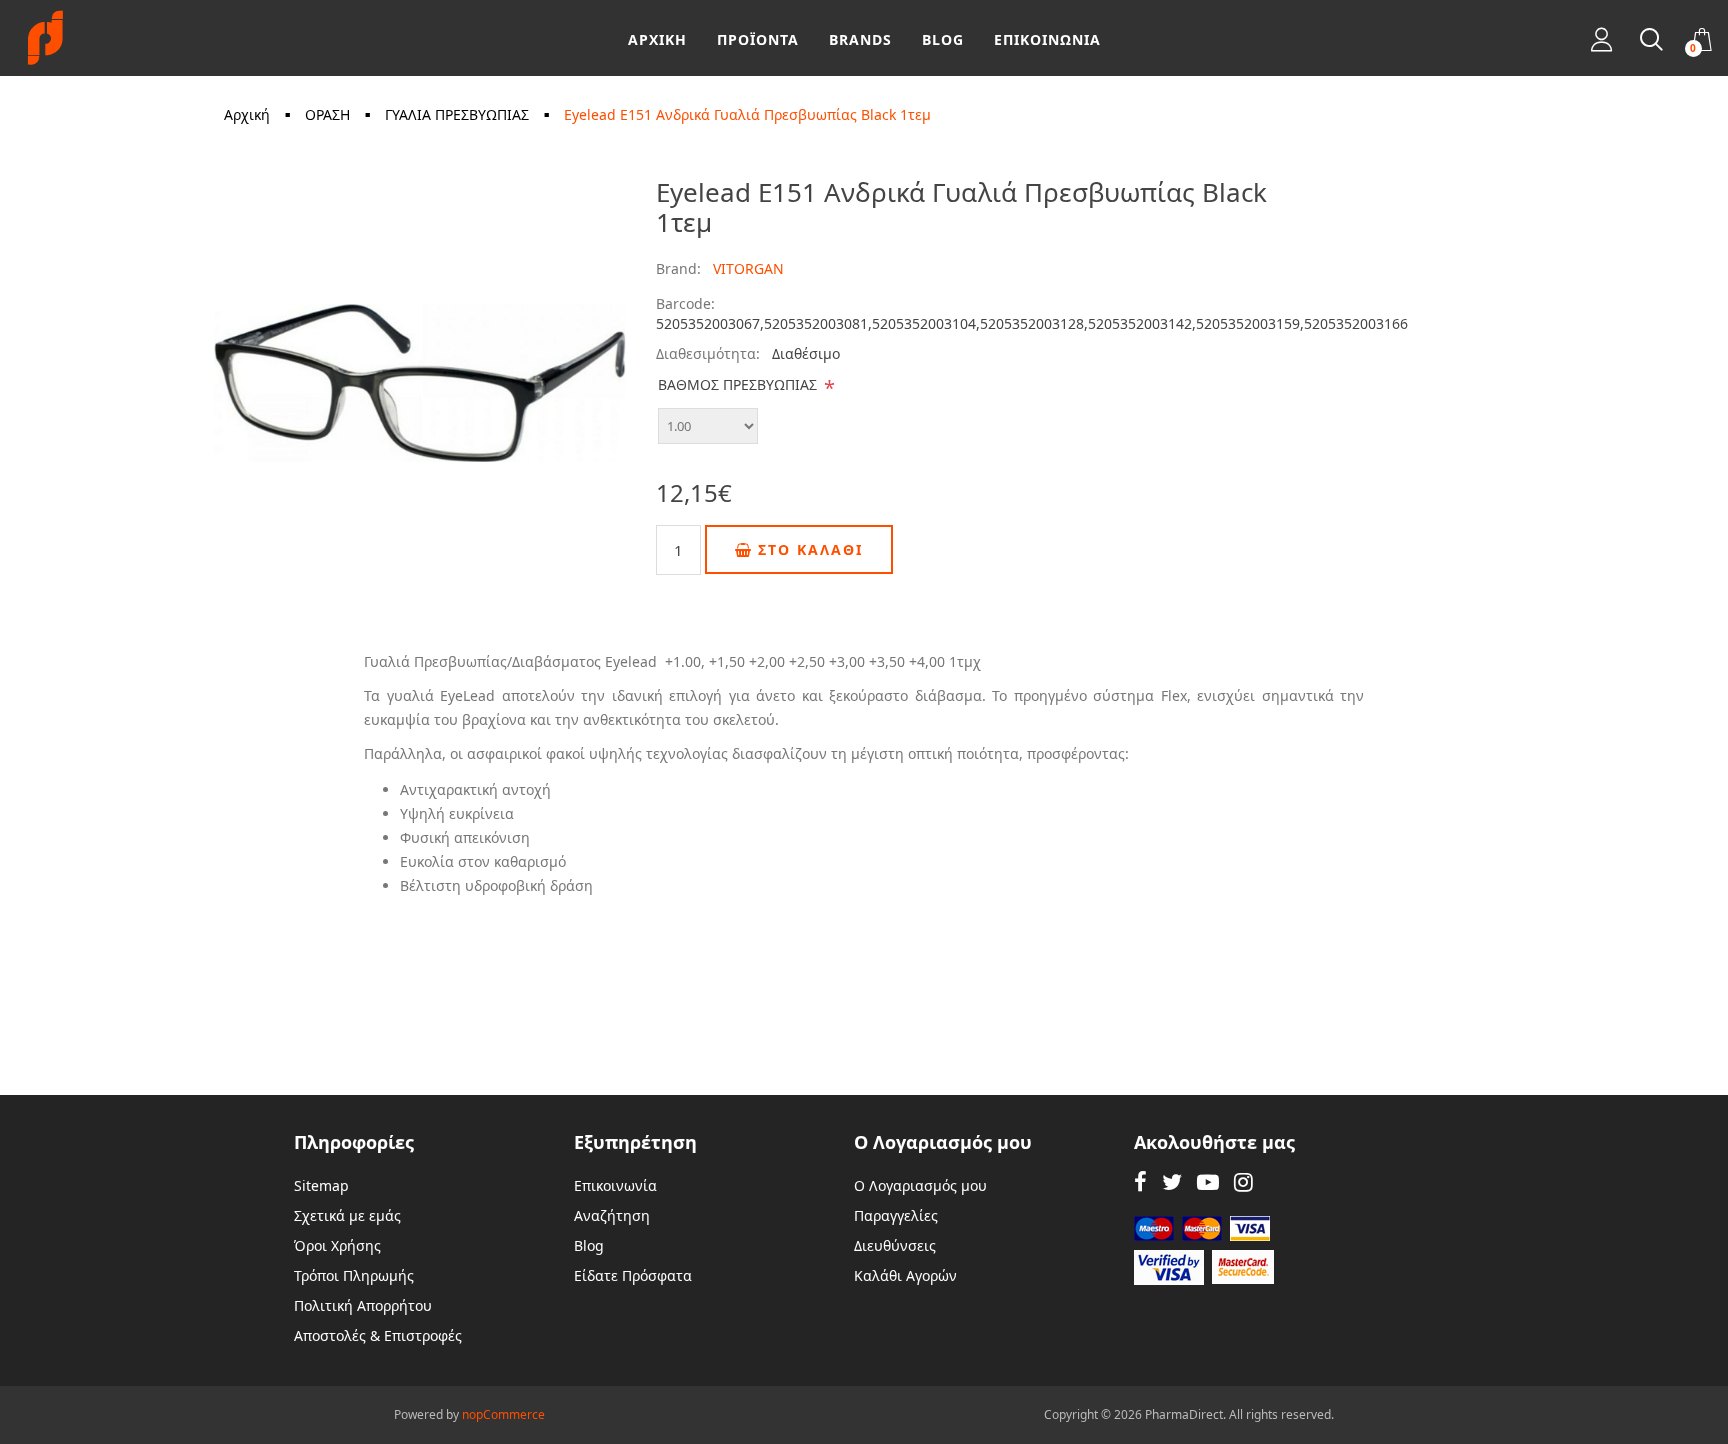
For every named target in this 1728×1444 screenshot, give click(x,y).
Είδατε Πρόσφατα (633, 1275)
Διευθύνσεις (895, 1245)
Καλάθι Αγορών (905, 1275)
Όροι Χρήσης (337, 1245)
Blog (589, 1245)
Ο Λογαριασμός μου (920, 1185)
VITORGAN (748, 268)
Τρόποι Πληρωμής (354, 1275)
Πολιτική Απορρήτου (363, 1305)
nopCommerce (503, 1414)
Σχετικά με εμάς (347, 1215)
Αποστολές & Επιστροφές (378, 1335)
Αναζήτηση (612, 1215)
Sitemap (321, 1185)
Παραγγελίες (896, 1215)
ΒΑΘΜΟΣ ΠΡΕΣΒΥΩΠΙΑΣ (737, 384)
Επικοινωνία (615, 1185)
